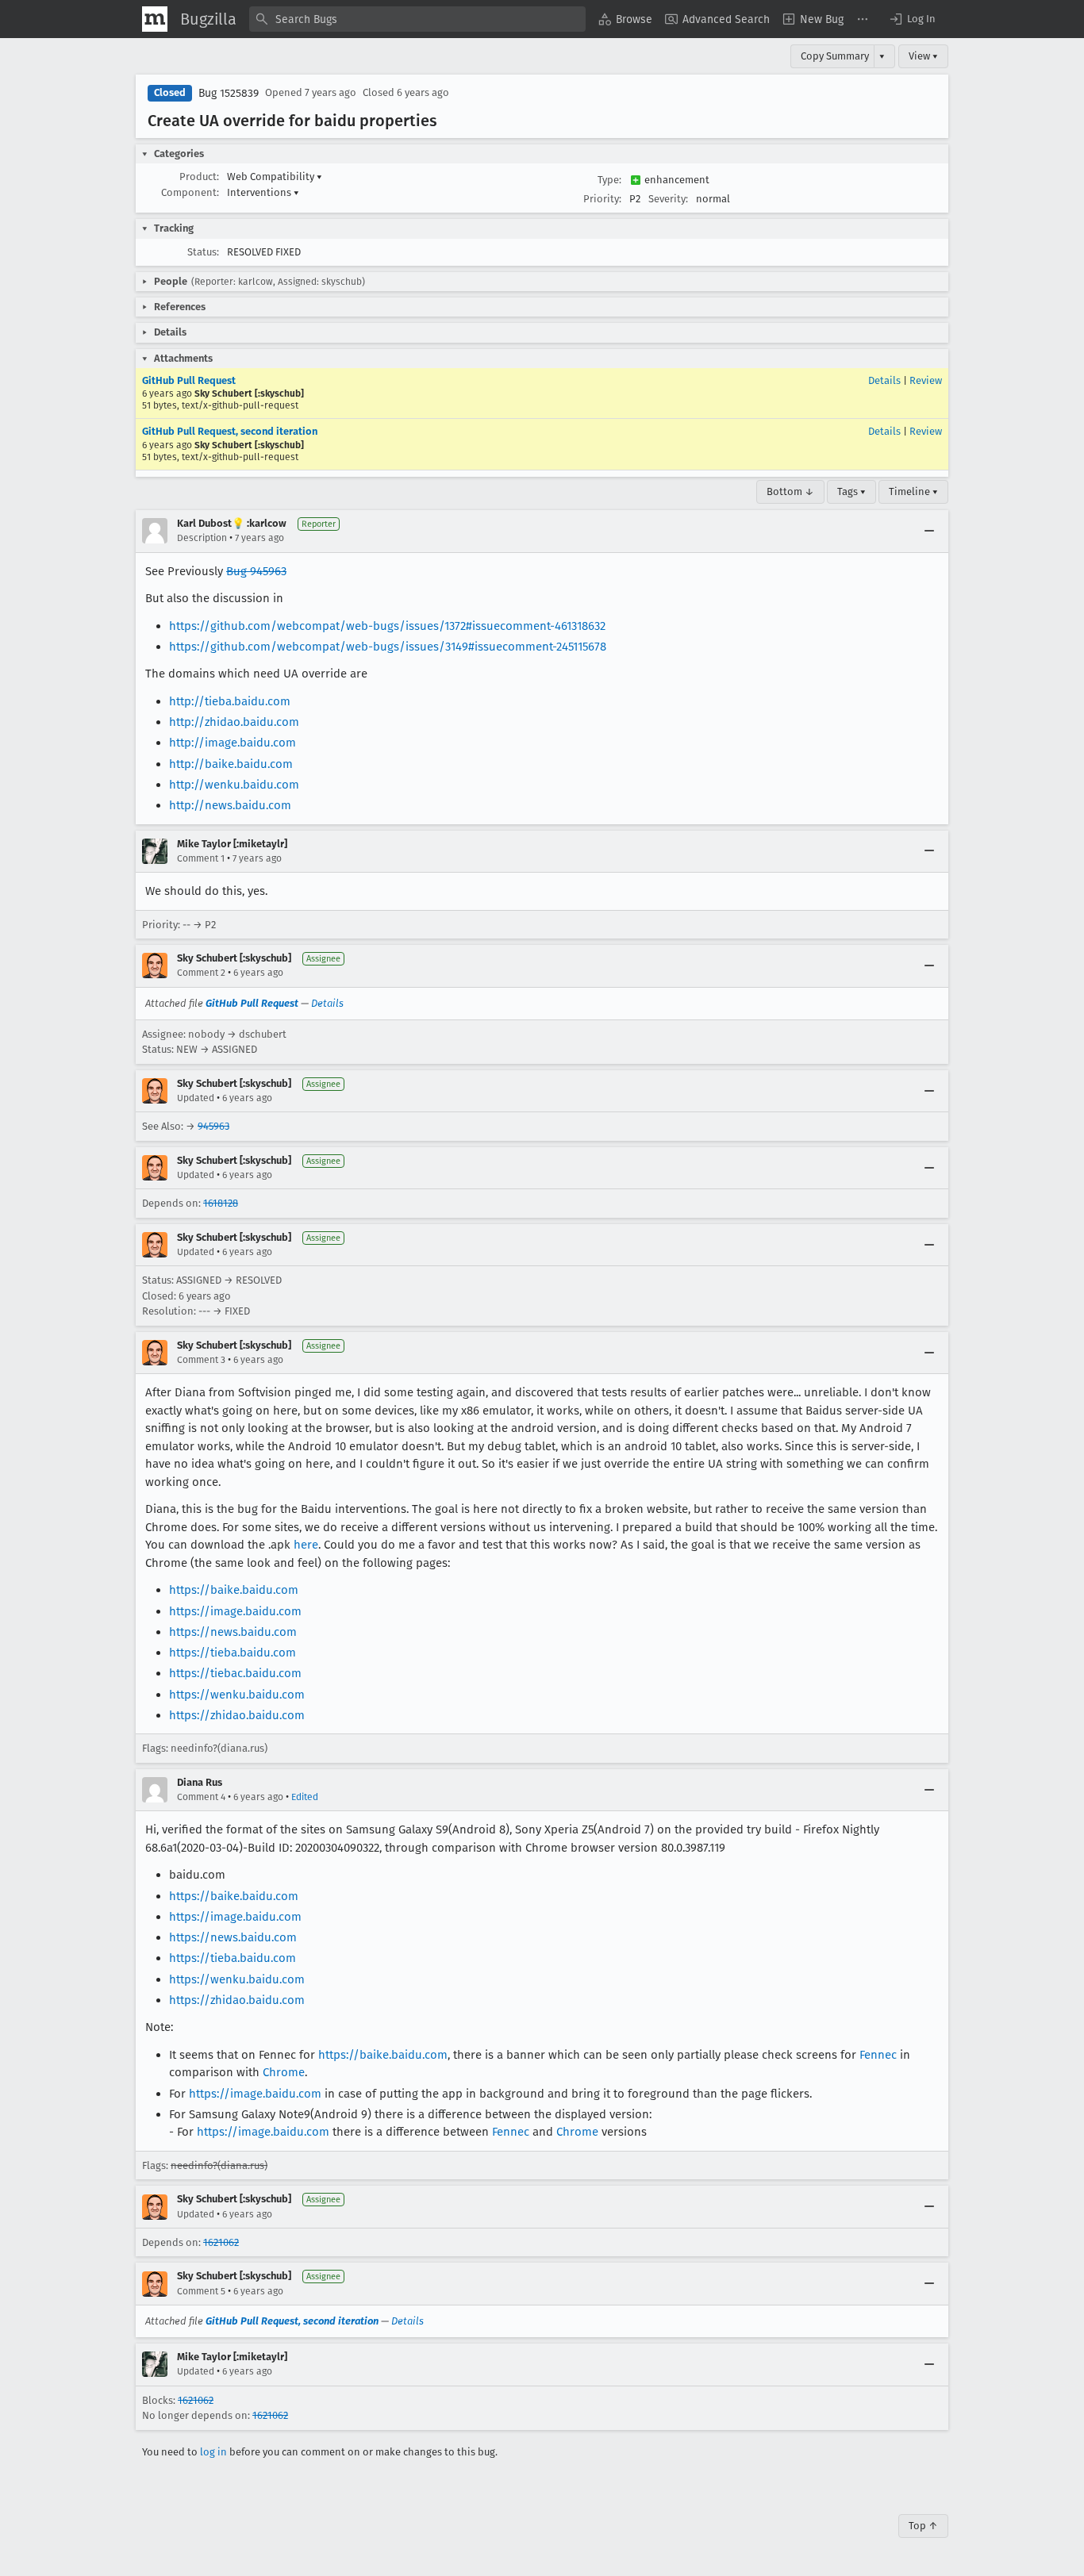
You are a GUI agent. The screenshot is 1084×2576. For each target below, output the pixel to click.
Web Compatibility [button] (275, 177)
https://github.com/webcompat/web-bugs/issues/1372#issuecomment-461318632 (387, 626)
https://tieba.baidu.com (233, 1653)
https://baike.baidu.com (234, 1590)
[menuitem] (625, 19)
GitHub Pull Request (189, 380)
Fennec (878, 2055)
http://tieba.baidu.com (230, 701)
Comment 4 (201, 1797)
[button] (912, 19)
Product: (199, 177)
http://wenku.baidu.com (234, 785)
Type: (609, 180)
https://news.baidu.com (233, 1632)
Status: (203, 252)
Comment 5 (201, 2291)
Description (202, 538)
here (306, 1545)
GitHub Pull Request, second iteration (230, 431)
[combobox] (417, 19)
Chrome (284, 2072)
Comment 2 (201, 973)
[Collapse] (929, 531)
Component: (190, 192)
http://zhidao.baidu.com (234, 722)
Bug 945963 (256, 571)
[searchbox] (417, 19)
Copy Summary (835, 56)
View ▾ (923, 56)
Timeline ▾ (913, 491)
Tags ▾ (851, 491)
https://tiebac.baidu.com (235, 1673)
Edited (305, 1797)
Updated (196, 1098)
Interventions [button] (263, 192)
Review (926, 380)
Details (884, 380)
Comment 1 (201, 858)
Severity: (668, 199)
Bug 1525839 (229, 93)
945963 (213, 1126)
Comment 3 (201, 1360)
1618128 (221, 1203)
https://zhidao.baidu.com (237, 1715)
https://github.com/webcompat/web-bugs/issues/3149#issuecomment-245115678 (388, 647)
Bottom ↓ (790, 491)
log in (213, 2452)
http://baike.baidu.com (231, 764)
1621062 (221, 2242)
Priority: (602, 199)
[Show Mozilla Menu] (155, 19)
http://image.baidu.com (233, 743)
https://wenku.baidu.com (237, 1695)
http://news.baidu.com (230, 805)
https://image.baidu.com (235, 1611)
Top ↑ (923, 2526)
